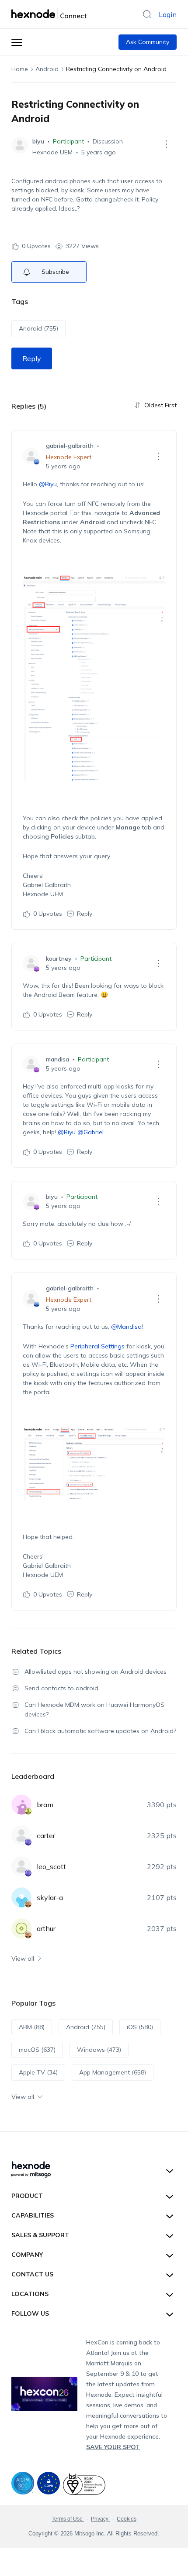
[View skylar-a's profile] (21, 1897)
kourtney (59, 959)
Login (168, 14)
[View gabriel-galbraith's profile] (31, 456)
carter (46, 1836)
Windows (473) (99, 2050)
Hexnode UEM (52, 152)
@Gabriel (91, 1132)
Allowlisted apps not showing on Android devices (96, 1672)
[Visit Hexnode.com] (35, 14)
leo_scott (51, 1866)
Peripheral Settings (97, 1346)
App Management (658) (113, 2072)
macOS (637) (37, 2050)
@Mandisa (126, 1327)
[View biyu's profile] (20, 145)
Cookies (127, 2519)
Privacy (100, 2519)
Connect (73, 16)
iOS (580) (140, 2027)
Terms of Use (68, 2519)
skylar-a (50, 1897)
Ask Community (148, 42)
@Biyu (48, 484)
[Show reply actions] (158, 456)
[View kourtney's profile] (31, 963)
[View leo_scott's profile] (21, 1866)
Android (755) (38, 328)
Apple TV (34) (38, 2072)
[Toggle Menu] (17, 42)
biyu (38, 141)
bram (45, 1805)
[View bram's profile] (21, 1805)
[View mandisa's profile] (31, 1064)
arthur (46, 1928)
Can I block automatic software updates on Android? (100, 1731)
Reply (32, 358)
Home (20, 69)
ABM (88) (32, 2027)
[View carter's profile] (21, 1836)
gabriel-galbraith (70, 446)
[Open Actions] (166, 144)
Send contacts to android (61, 1688)
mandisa (57, 1059)
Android (47, 69)
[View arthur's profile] (21, 1928)
